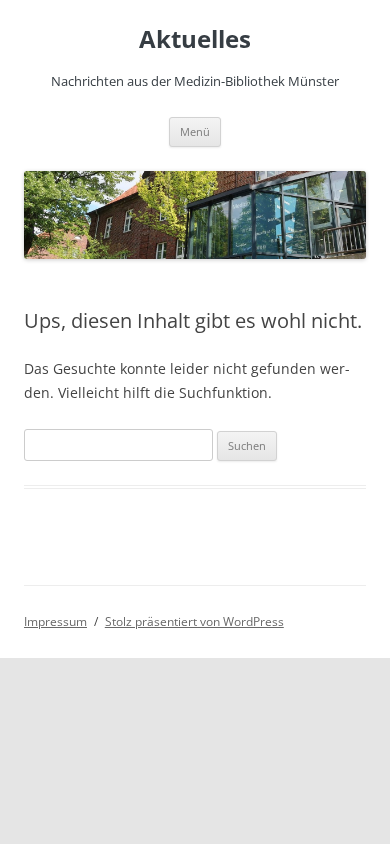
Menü (195, 131)
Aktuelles (195, 39)
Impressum (55, 621)
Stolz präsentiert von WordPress (194, 621)
